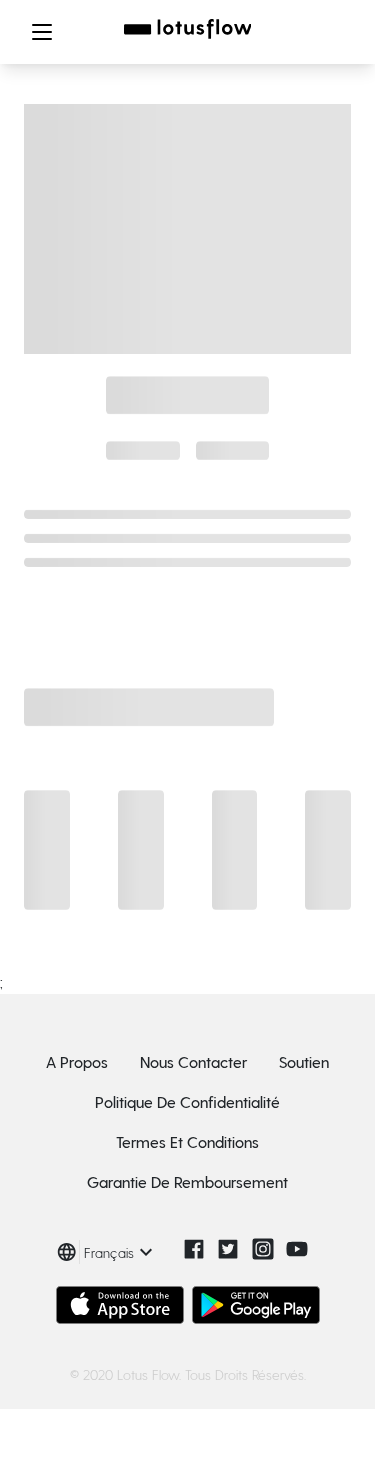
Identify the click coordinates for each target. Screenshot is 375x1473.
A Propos (77, 1061)
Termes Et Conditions (187, 1141)
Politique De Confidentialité (187, 1101)
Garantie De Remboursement (187, 1181)
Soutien (304, 1061)
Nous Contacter (193, 1061)
